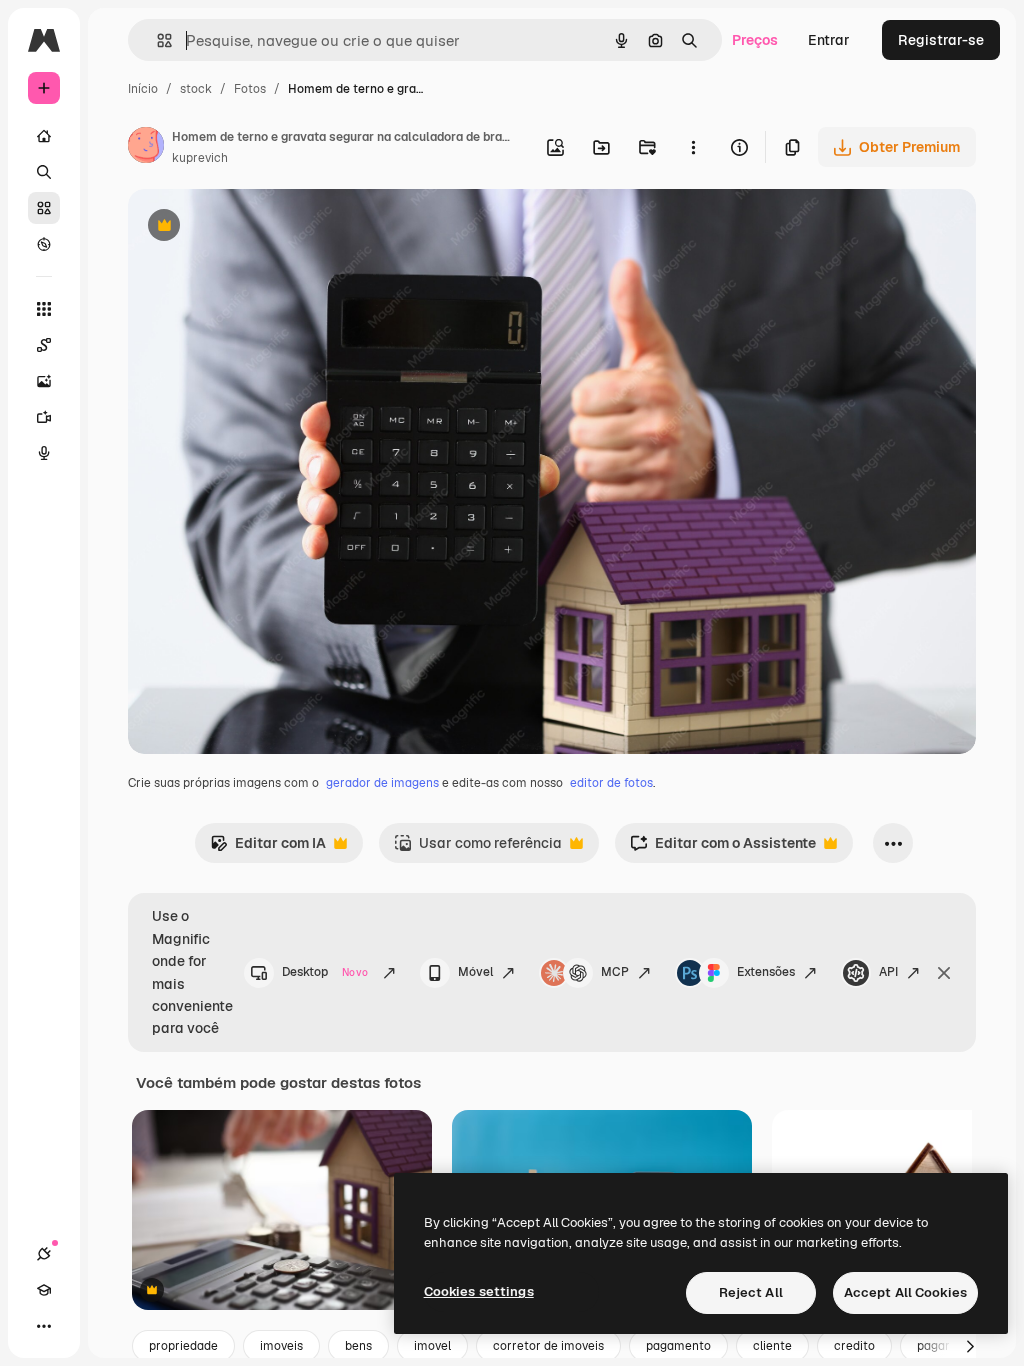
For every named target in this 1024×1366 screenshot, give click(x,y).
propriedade (183, 1346)
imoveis (281, 1346)
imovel (432, 1346)
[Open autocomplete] (156, 40)
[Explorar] (44, 244)
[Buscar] (44, 172)
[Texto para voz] (44, 453)
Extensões (766, 972)
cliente (772, 1346)
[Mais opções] (693, 147)
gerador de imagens (382, 783)
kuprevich (200, 158)
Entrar (829, 40)
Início (143, 89)
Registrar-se (941, 40)
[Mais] (44, 1326)
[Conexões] (44, 1254)
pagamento (678, 1346)
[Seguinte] (970, 1346)
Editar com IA (268, 848)
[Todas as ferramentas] (44, 309)
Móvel (475, 972)
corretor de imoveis (548, 1346)
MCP (615, 972)
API (888, 972)
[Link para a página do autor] (146, 148)
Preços (755, 40)
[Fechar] (944, 973)
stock (196, 89)
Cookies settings (479, 1291)
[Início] (44, 136)
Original (256, 227)
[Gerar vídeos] (44, 417)
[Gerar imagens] (44, 381)
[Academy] (44, 1290)
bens (358, 1346)
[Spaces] (44, 345)
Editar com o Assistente (723, 848)
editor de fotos (611, 783)
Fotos (250, 89)
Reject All (751, 1292)
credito (854, 1346)
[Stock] (44, 208)
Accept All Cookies (905, 1292)
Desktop (325, 972)
